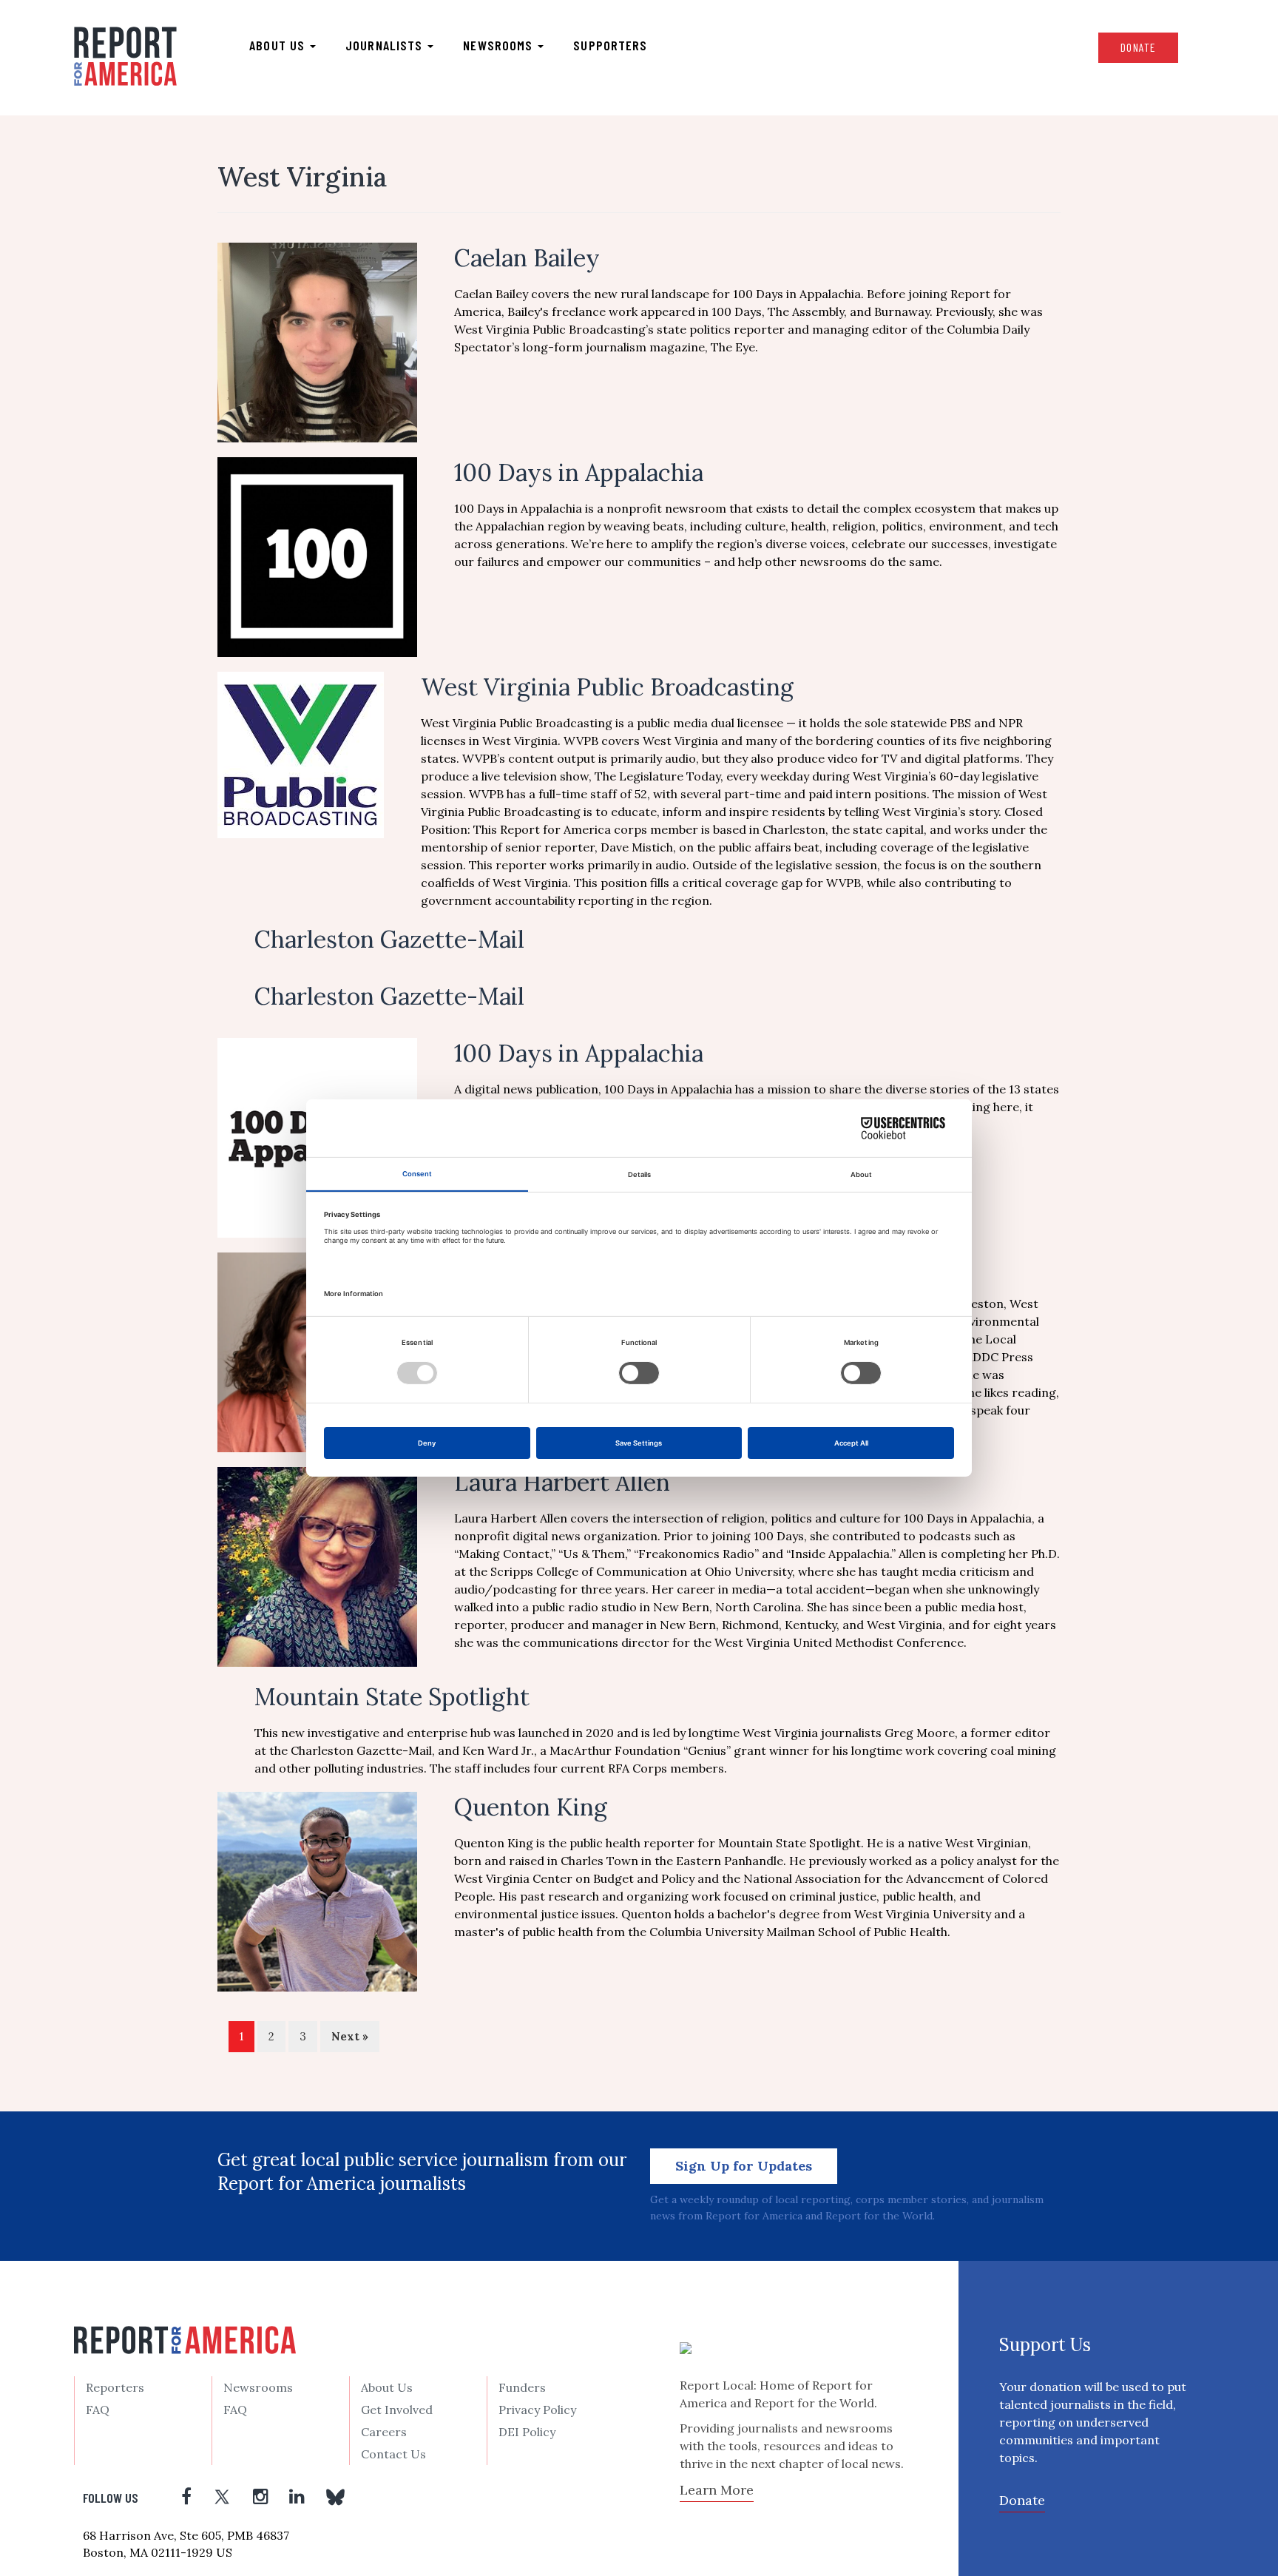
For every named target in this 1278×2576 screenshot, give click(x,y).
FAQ (98, 2410)
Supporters (610, 45)
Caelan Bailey (527, 258)
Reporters (115, 2387)
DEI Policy (527, 2432)
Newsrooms (500, 45)
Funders (522, 2387)
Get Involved (397, 2410)
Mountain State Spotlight (392, 1697)
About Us (387, 2387)
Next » (350, 2036)
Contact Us (393, 2454)
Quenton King (531, 1807)
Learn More (717, 2490)
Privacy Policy (537, 2410)
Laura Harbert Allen (562, 1482)
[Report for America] (125, 56)
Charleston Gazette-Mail (389, 939)
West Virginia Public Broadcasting (607, 687)
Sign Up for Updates (744, 2166)
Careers (384, 2432)
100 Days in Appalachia (579, 472)
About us (279, 45)
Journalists (386, 45)
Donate (1138, 47)
